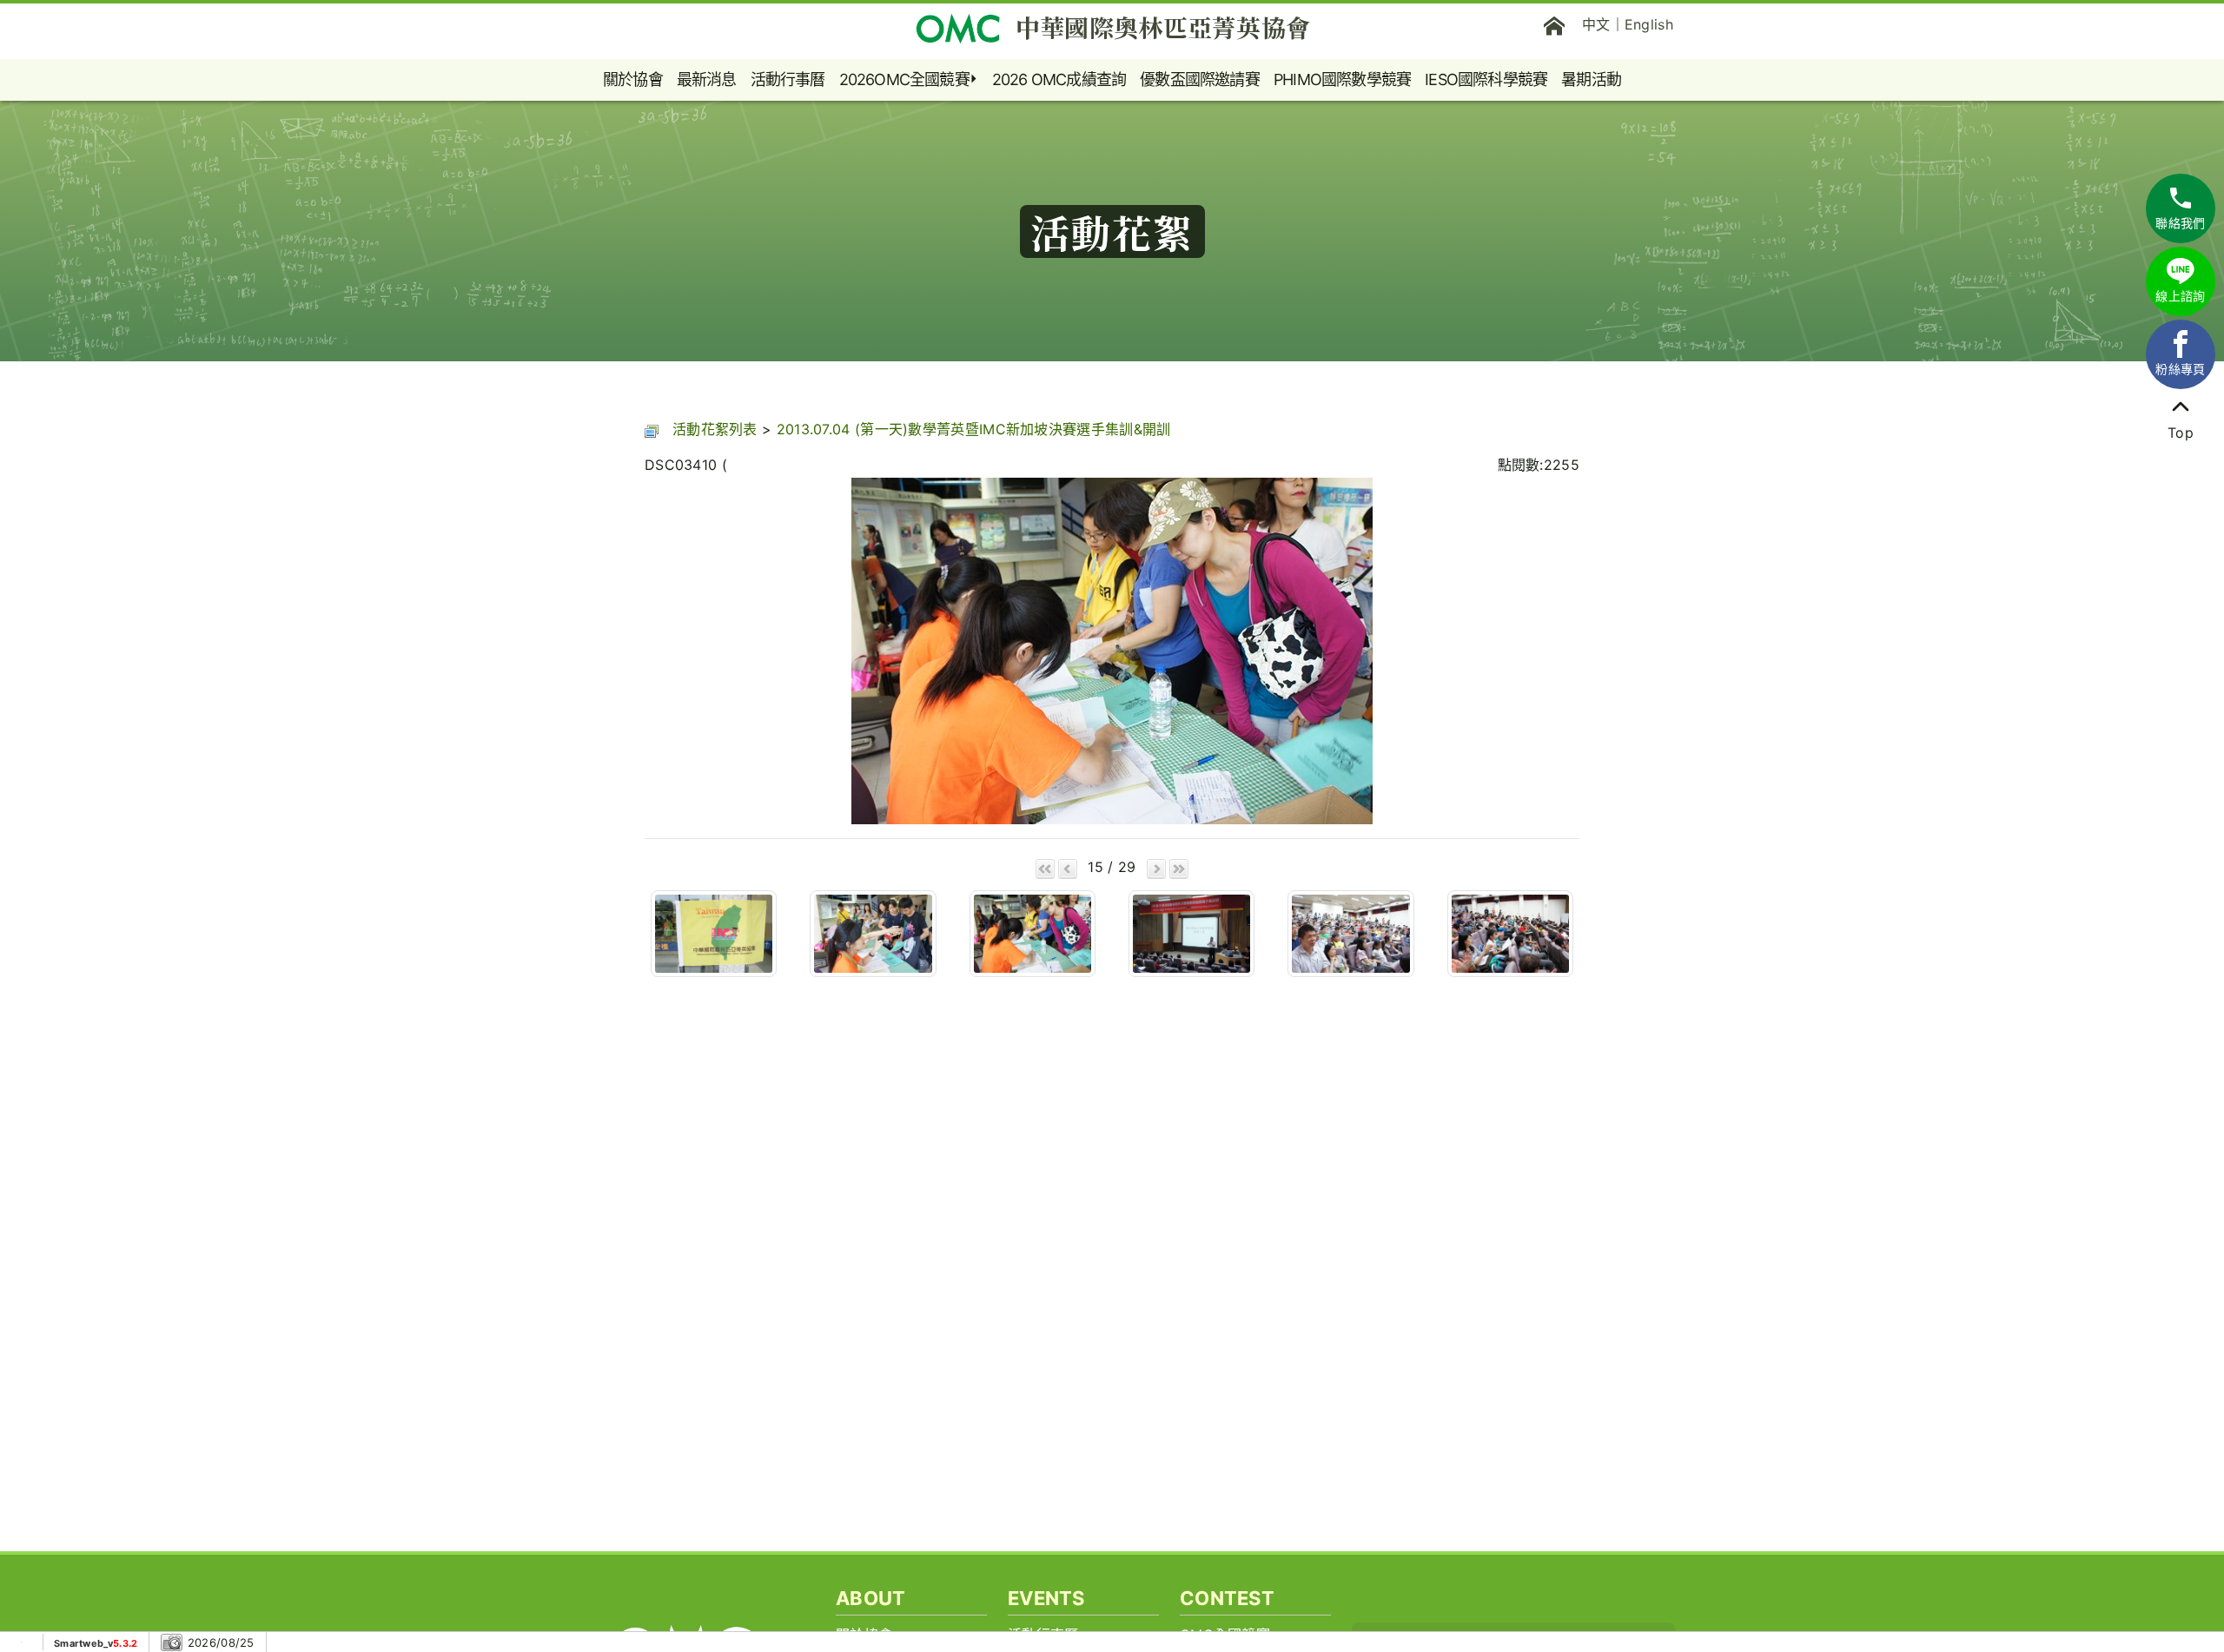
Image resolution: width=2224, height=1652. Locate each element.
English (1649, 24)
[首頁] (1554, 24)
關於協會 (633, 79)
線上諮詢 (2180, 296)
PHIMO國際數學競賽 (1342, 79)
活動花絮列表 (715, 429)
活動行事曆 (788, 79)
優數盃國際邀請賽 (1200, 79)
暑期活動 (1591, 79)
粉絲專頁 (2180, 369)
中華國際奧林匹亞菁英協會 (1163, 27)
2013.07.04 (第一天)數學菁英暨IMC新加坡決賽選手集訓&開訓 (974, 429)
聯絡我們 (2180, 223)
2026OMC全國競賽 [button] (904, 79)
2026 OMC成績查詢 (1059, 79)
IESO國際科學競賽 (1486, 79)
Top (2181, 433)
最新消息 (707, 79)
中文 (1596, 24)
